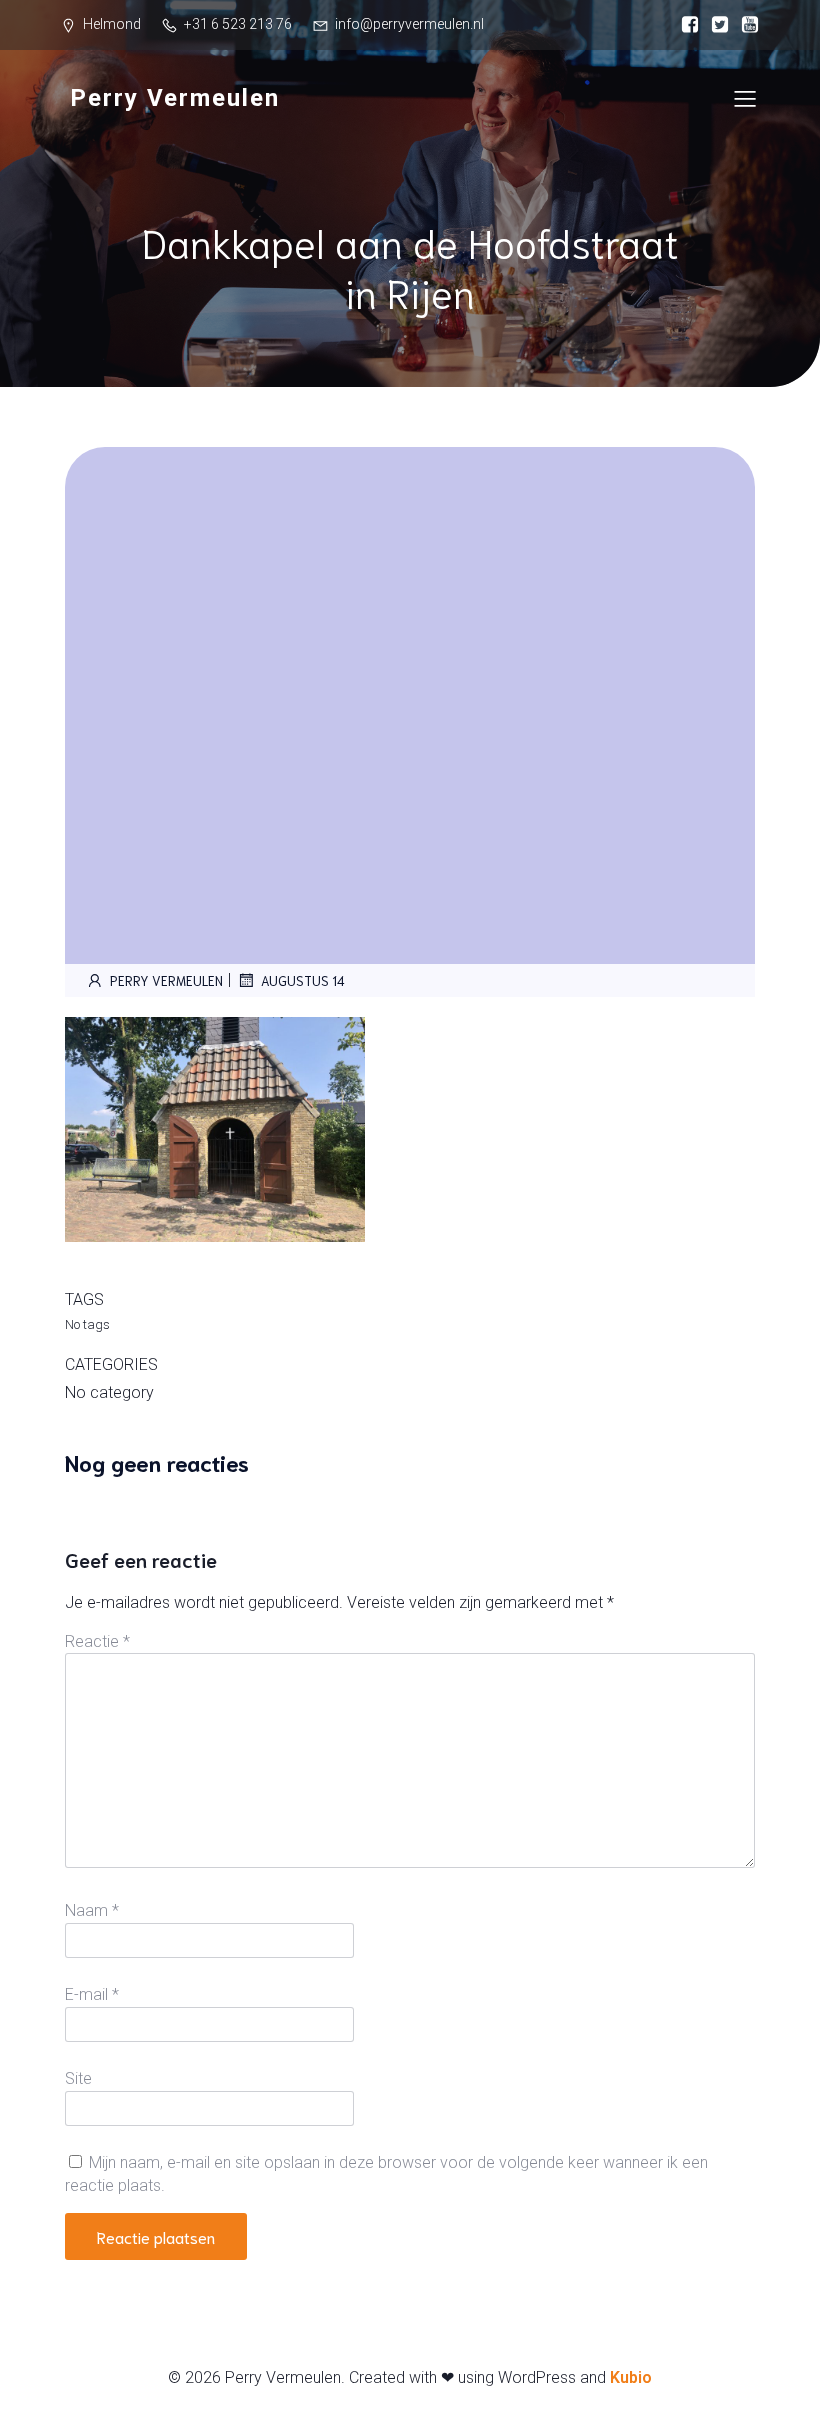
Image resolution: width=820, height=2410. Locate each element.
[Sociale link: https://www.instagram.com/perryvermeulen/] (715, 25)
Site (78, 2078)
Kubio (631, 2377)
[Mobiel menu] (745, 98)
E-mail (92, 1994)
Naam (92, 1910)
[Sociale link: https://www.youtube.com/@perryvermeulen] (745, 25)
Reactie (97, 1641)
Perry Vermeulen (166, 980)
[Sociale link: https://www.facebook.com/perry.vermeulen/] (685, 25)
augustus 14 (303, 980)
